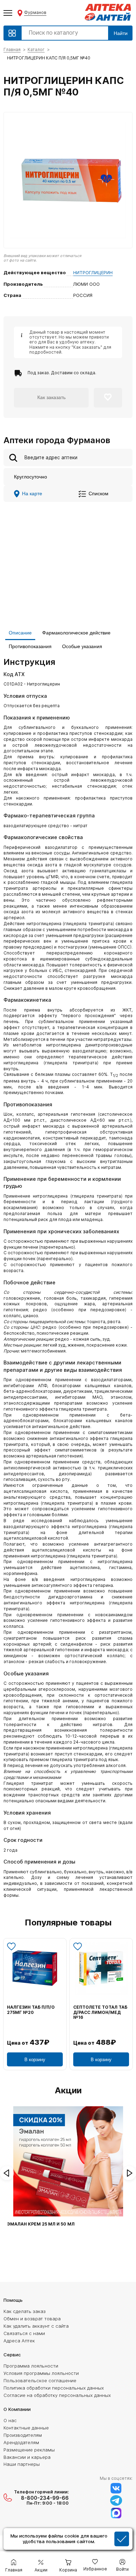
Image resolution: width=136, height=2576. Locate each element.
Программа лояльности (31, 2366)
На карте (32, 494)
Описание (20, 633)
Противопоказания (30, 646)
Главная (12, 49)
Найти (121, 33)
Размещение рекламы (29, 2450)
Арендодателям (21, 2442)
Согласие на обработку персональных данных (57, 2395)
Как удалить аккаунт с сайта (36, 2326)
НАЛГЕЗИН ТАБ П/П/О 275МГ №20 (31, 2010)
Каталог (36, 49)
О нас (10, 2420)
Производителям (23, 2435)
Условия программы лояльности (41, 2373)
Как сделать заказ (25, 2311)
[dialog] (68, 2540)
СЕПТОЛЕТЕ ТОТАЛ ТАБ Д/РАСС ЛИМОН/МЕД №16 (100, 2012)
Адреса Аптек (19, 2341)
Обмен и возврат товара (32, 2319)
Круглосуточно (31, 477)
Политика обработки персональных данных (54, 2388)
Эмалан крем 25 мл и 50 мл (41, 2224)
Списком (99, 494)
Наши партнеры (22, 2464)
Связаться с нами (24, 2333)
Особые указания (82, 646)
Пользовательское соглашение (40, 2380)
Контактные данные (26, 2428)
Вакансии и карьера (27, 2457)
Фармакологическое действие (76, 633)
